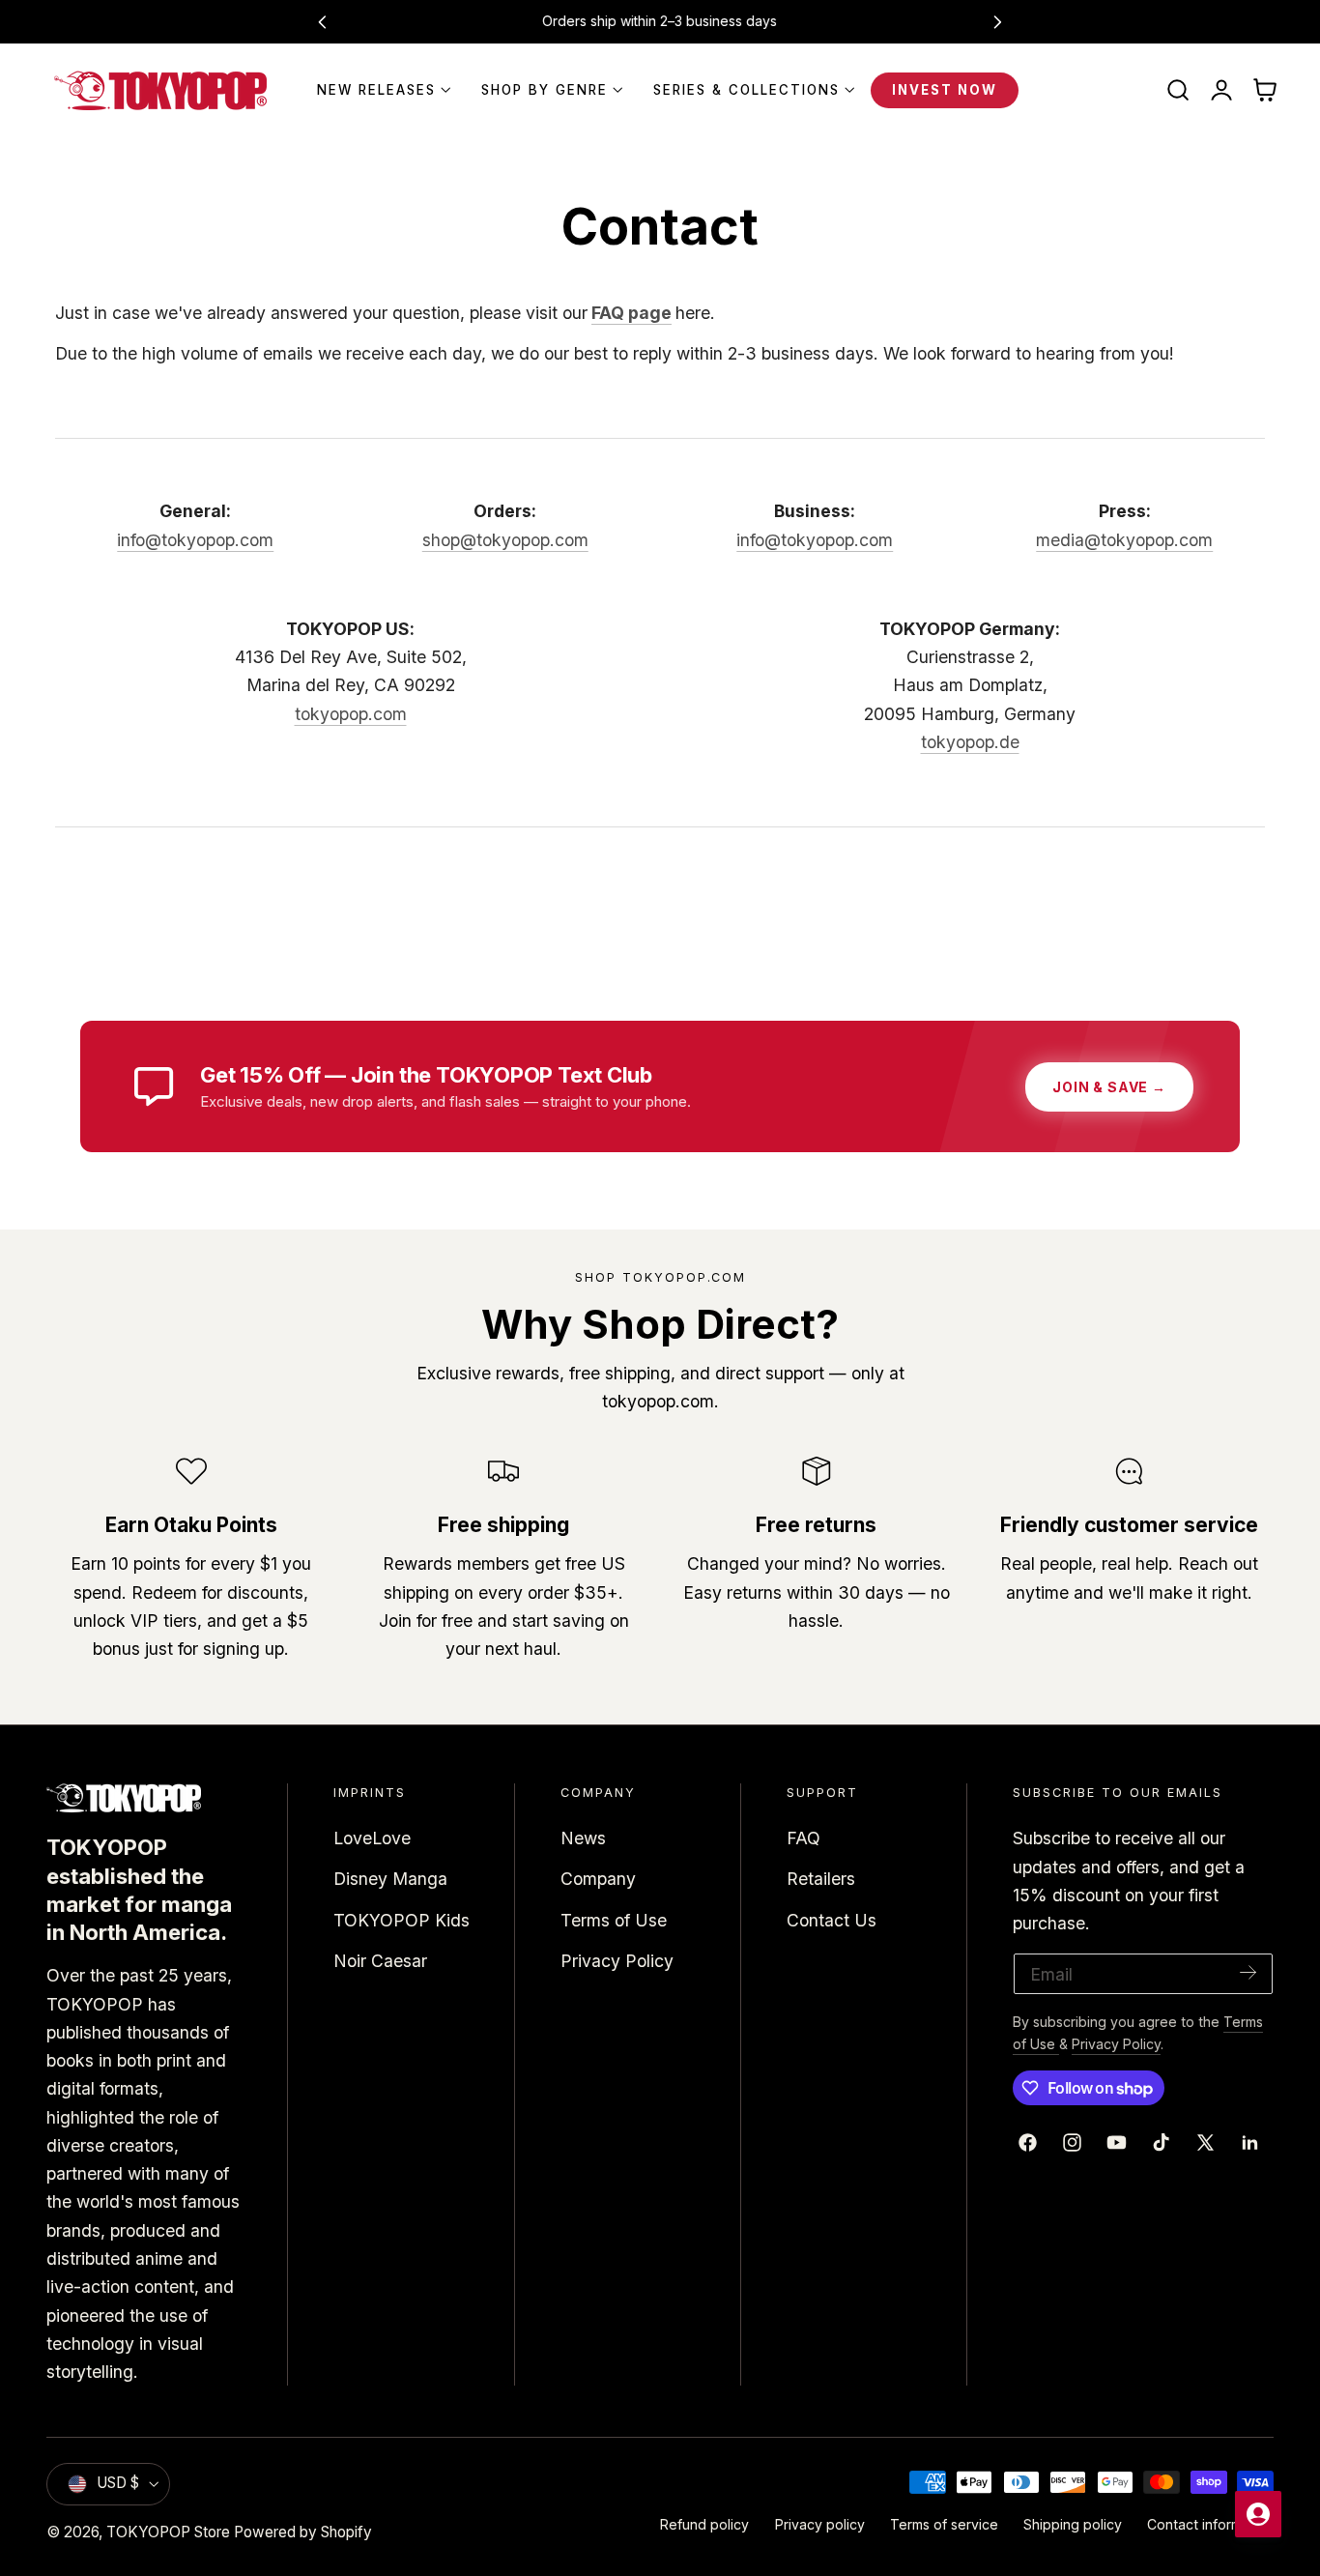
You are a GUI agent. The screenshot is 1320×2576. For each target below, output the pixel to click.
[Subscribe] (1248, 1972)
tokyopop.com (351, 714)
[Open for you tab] (1258, 2514)
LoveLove (372, 1838)
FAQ (803, 1838)
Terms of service (944, 2524)
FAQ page (631, 313)
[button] (1178, 91)
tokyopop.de (970, 742)
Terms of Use (614, 1920)
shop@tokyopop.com (505, 540)
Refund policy (704, 2524)
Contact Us (832, 1920)
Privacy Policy (617, 1961)
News (583, 1838)
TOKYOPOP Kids (402, 1920)
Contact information (1210, 2524)
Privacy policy (820, 2524)
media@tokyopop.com (1124, 540)
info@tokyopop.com (195, 540)
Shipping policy (1073, 2524)
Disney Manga (390, 1880)
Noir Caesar (380, 1961)
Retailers (821, 1880)
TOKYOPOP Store (168, 2532)
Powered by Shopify (303, 2532)
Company (598, 1880)
